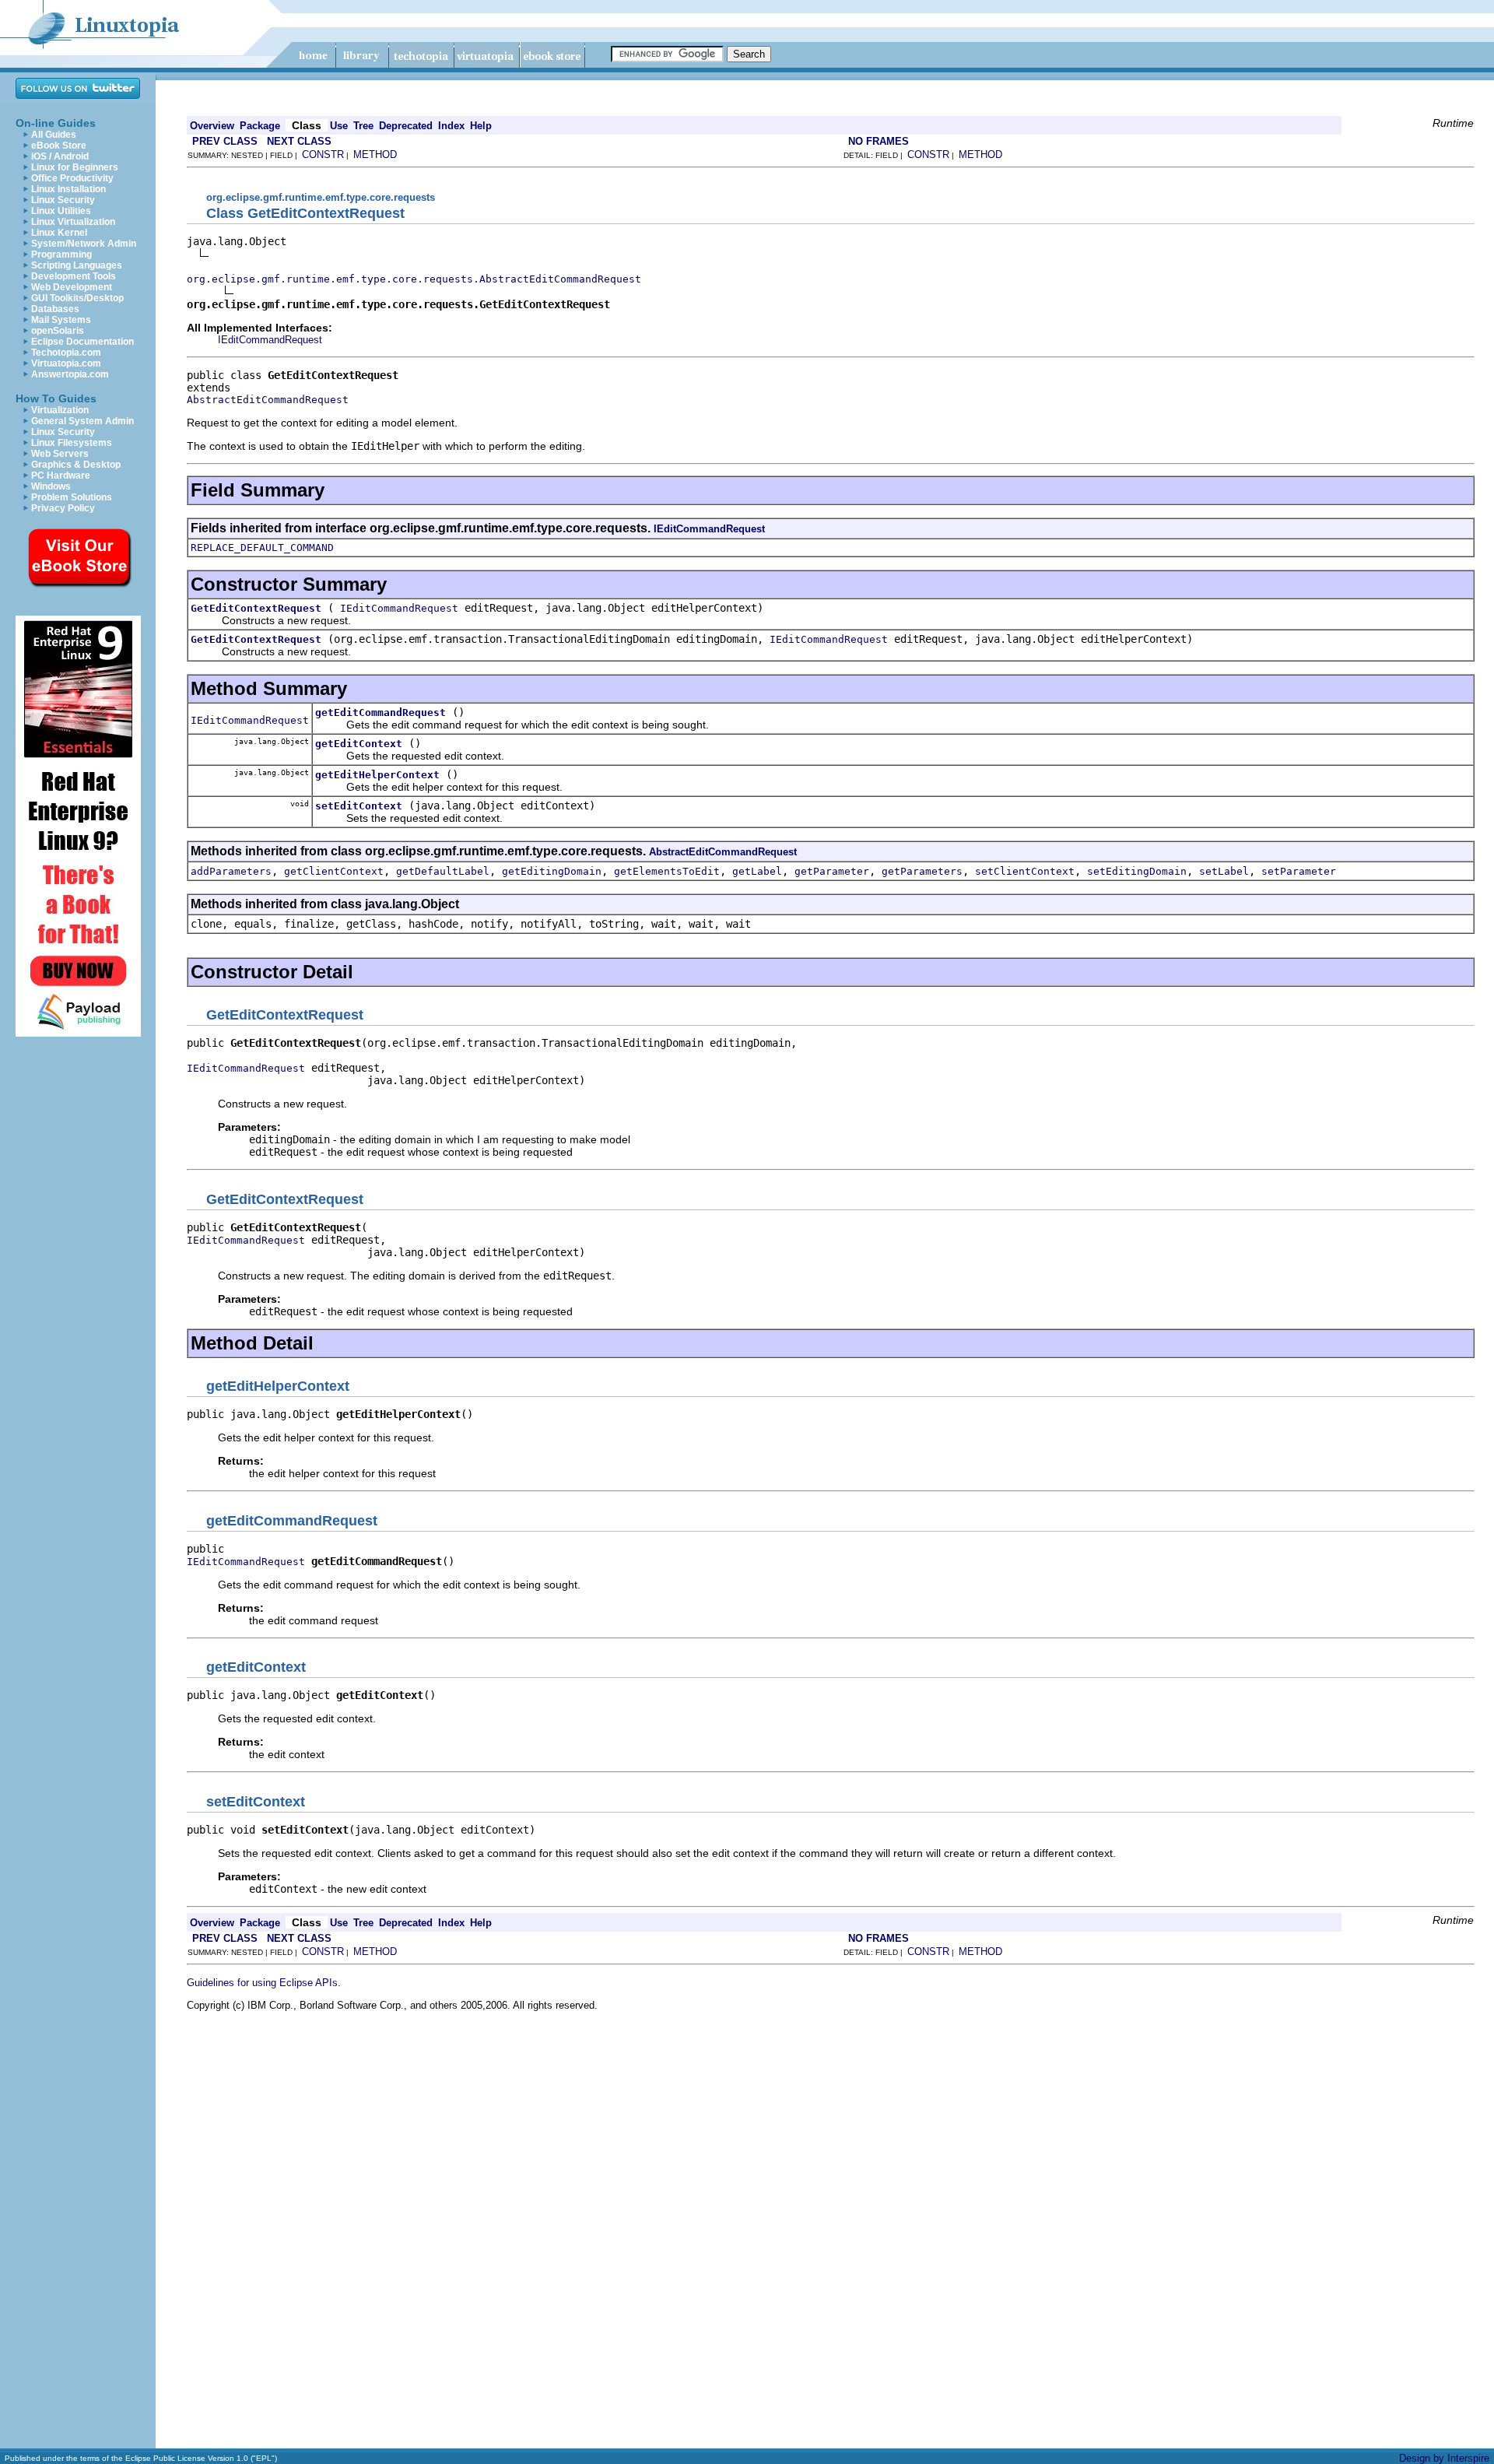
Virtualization (60, 410)
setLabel (1224, 871)
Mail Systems (61, 320)
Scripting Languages (77, 265)
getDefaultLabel (443, 871)
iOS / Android (60, 156)
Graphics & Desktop (76, 465)
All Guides (54, 135)
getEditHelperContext (377, 775)
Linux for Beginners (75, 167)
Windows (51, 486)
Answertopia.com (70, 374)
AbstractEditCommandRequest (268, 400)
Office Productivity (72, 178)
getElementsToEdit (667, 871)
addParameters (231, 871)
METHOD (375, 154)
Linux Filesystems (72, 443)
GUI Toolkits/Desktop (77, 298)
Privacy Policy (63, 508)
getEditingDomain (552, 871)
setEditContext (359, 806)
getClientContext (334, 871)
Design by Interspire (1444, 2458)
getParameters (922, 871)
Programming (61, 254)
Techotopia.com (66, 353)
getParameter (832, 871)
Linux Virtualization (73, 222)
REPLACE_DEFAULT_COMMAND (262, 548)
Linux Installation (68, 189)
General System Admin (82, 421)
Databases (55, 309)
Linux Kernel (59, 233)
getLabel (757, 871)
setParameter (1299, 871)
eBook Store (59, 146)
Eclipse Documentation (82, 342)
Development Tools (74, 276)
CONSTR (323, 154)
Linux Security (63, 200)
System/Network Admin (84, 244)
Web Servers (60, 454)
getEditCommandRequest (381, 713)
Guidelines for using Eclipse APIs (262, 1983)
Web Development (72, 287)
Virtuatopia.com (66, 363)
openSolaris (58, 331)
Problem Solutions (72, 497)
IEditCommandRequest (270, 340)
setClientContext (1025, 871)
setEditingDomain (1137, 871)
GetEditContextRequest (256, 608)
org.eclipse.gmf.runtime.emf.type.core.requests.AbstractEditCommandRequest (414, 279)
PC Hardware (61, 476)
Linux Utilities (61, 211)
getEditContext (359, 744)
